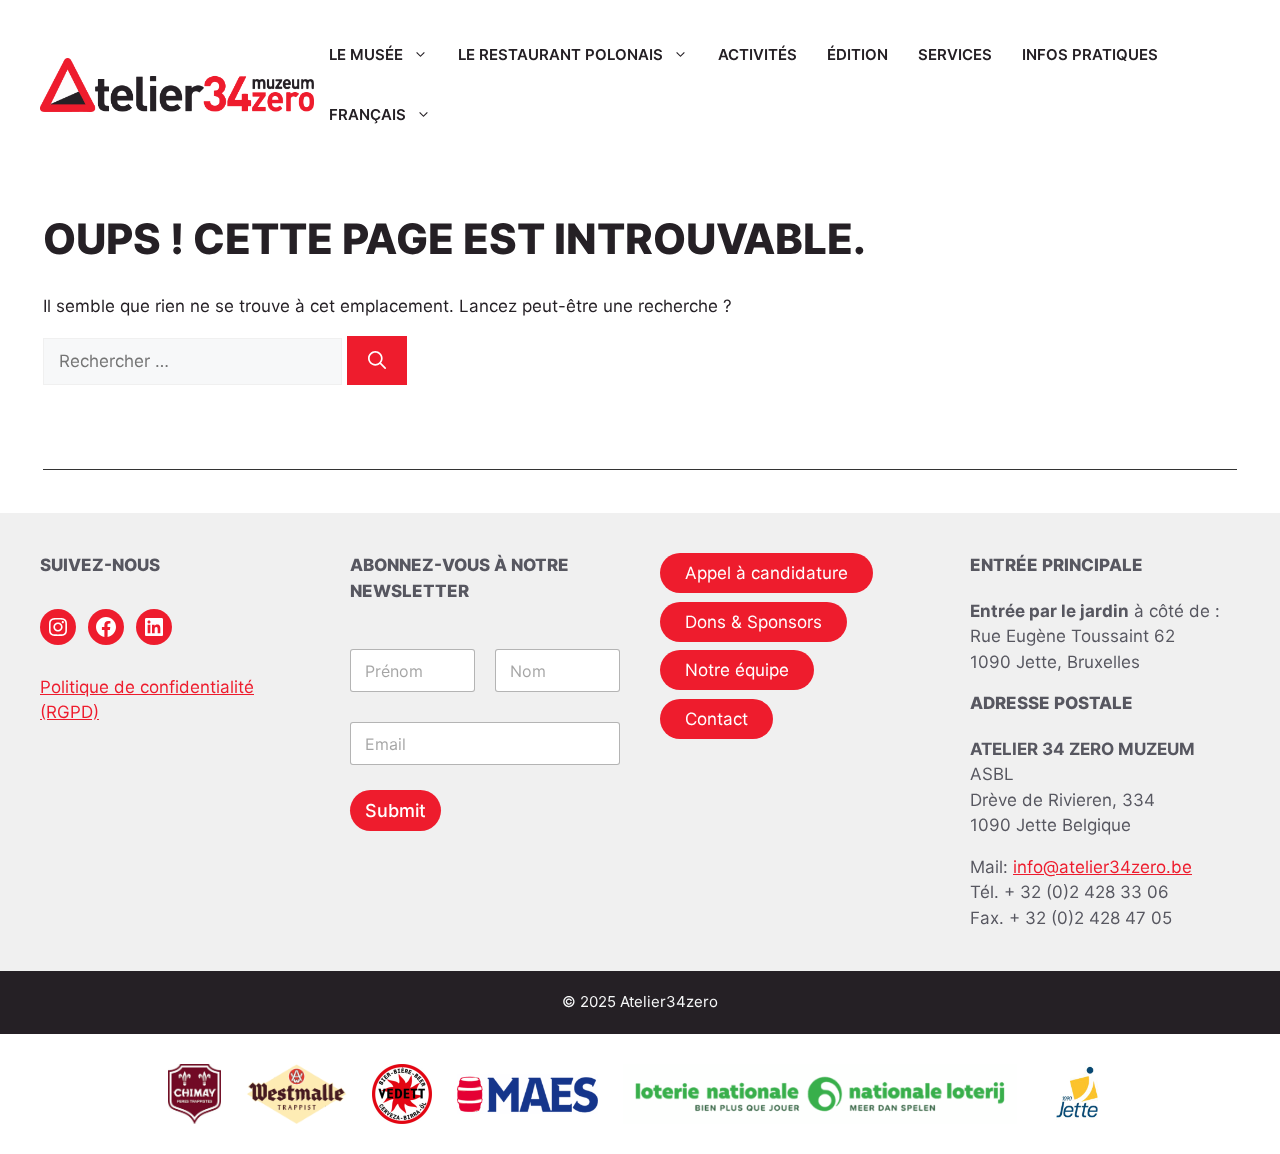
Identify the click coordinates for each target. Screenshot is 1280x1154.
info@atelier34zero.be (1102, 867)
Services (955, 54)
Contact (716, 719)
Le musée (366, 54)
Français (367, 114)
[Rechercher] (377, 360)
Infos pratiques (1090, 54)
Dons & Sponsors (753, 622)
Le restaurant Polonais (560, 54)
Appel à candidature (766, 573)
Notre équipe (737, 670)
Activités (757, 54)
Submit (395, 810)
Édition (857, 54)
